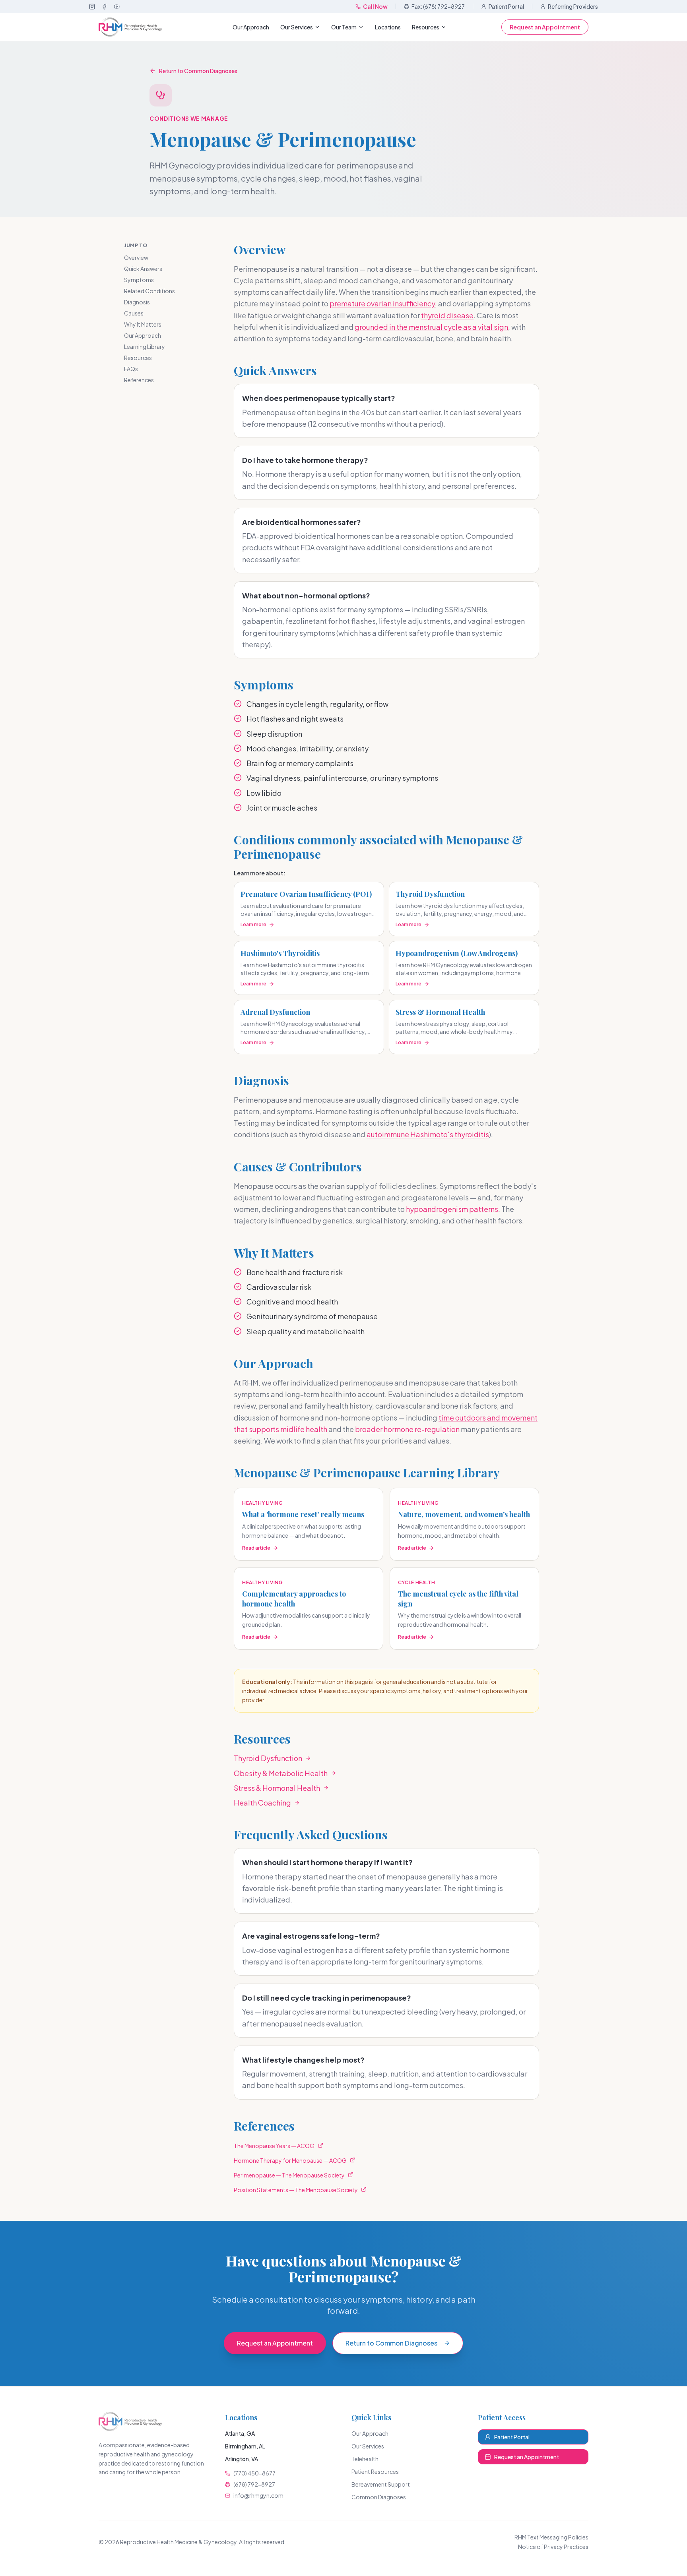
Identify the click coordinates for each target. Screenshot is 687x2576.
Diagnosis (137, 302)
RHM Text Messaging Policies (551, 2537)
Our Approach (251, 27)
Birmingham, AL (245, 2446)
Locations (388, 27)
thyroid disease (447, 315)
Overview (136, 257)
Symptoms (139, 280)
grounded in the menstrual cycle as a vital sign (431, 327)
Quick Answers (143, 269)
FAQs (131, 369)
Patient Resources (375, 2471)
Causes (134, 313)
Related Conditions (149, 291)
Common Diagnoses (379, 2497)
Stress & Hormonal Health (277, 1788)
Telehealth (365, 2459)
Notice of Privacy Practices (553, 2547)
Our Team (344, 27)
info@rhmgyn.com (258, 2495)
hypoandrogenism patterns (452, 1209)
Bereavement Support (381, 2484)
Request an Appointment (545, 27)
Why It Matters (143, 324)
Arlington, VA (242, 2459)
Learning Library (145, 346)
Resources (426, 27)
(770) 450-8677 (254, 2473)
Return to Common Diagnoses (198, 71)
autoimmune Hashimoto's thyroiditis (428, 1134)
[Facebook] (104, 7)
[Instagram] (92, 7)
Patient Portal (506, 6)
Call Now (375, 6)
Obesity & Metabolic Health (281, 1773)
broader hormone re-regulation (407, 1429)
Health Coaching (262, 1803)
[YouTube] (117, 7)
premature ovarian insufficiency (382, 303)
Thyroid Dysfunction (268, 1758)
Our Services (297, 27)
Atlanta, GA (240, 2433)
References (139, 380)
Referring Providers (573, 6)
